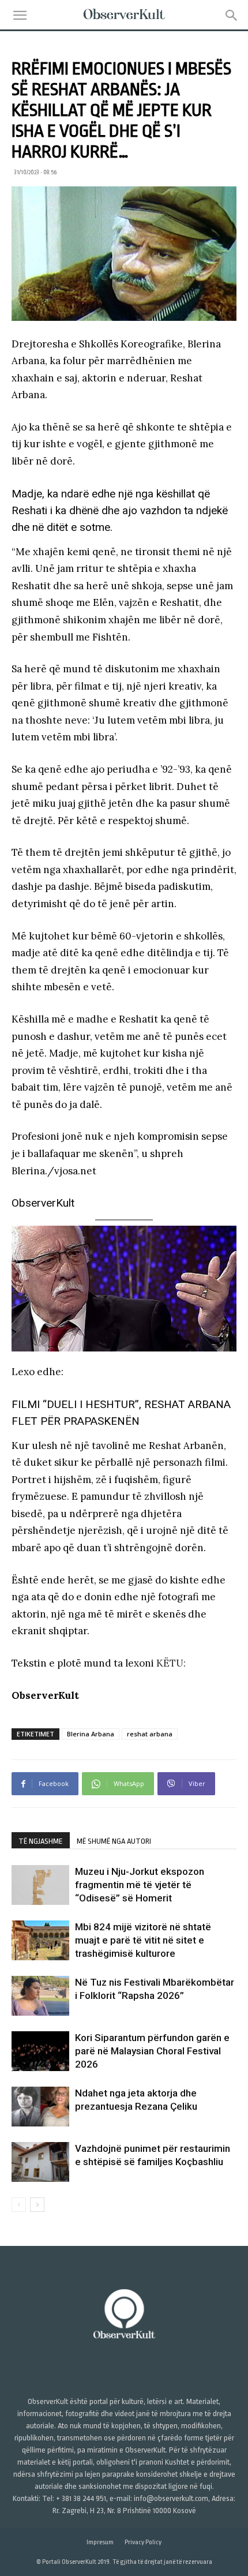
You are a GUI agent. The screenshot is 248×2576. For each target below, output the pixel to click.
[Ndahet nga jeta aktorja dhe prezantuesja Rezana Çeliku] (40, 2107)
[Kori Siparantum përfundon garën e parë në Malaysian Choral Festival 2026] (40, 2051)
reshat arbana (150, 1734)
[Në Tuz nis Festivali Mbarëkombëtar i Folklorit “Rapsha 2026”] (40, 1996)
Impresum (100, 2542)
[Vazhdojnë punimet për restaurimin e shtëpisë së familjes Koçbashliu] (40, 2162)
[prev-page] (19, 2205)
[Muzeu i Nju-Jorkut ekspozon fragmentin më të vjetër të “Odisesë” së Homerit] (40, 1885)
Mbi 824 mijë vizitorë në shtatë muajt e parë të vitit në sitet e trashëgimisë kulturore (143, 1940)
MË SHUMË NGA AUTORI (114, 1841)
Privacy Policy (143, 2542)
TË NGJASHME (41, 1841)
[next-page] (37, 2205)
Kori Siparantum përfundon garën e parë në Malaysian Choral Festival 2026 (152, 2051)
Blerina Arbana (91, 1734)
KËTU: (171, 1663)
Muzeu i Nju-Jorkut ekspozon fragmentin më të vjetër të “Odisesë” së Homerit (140, 1885)
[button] (20, 16)
